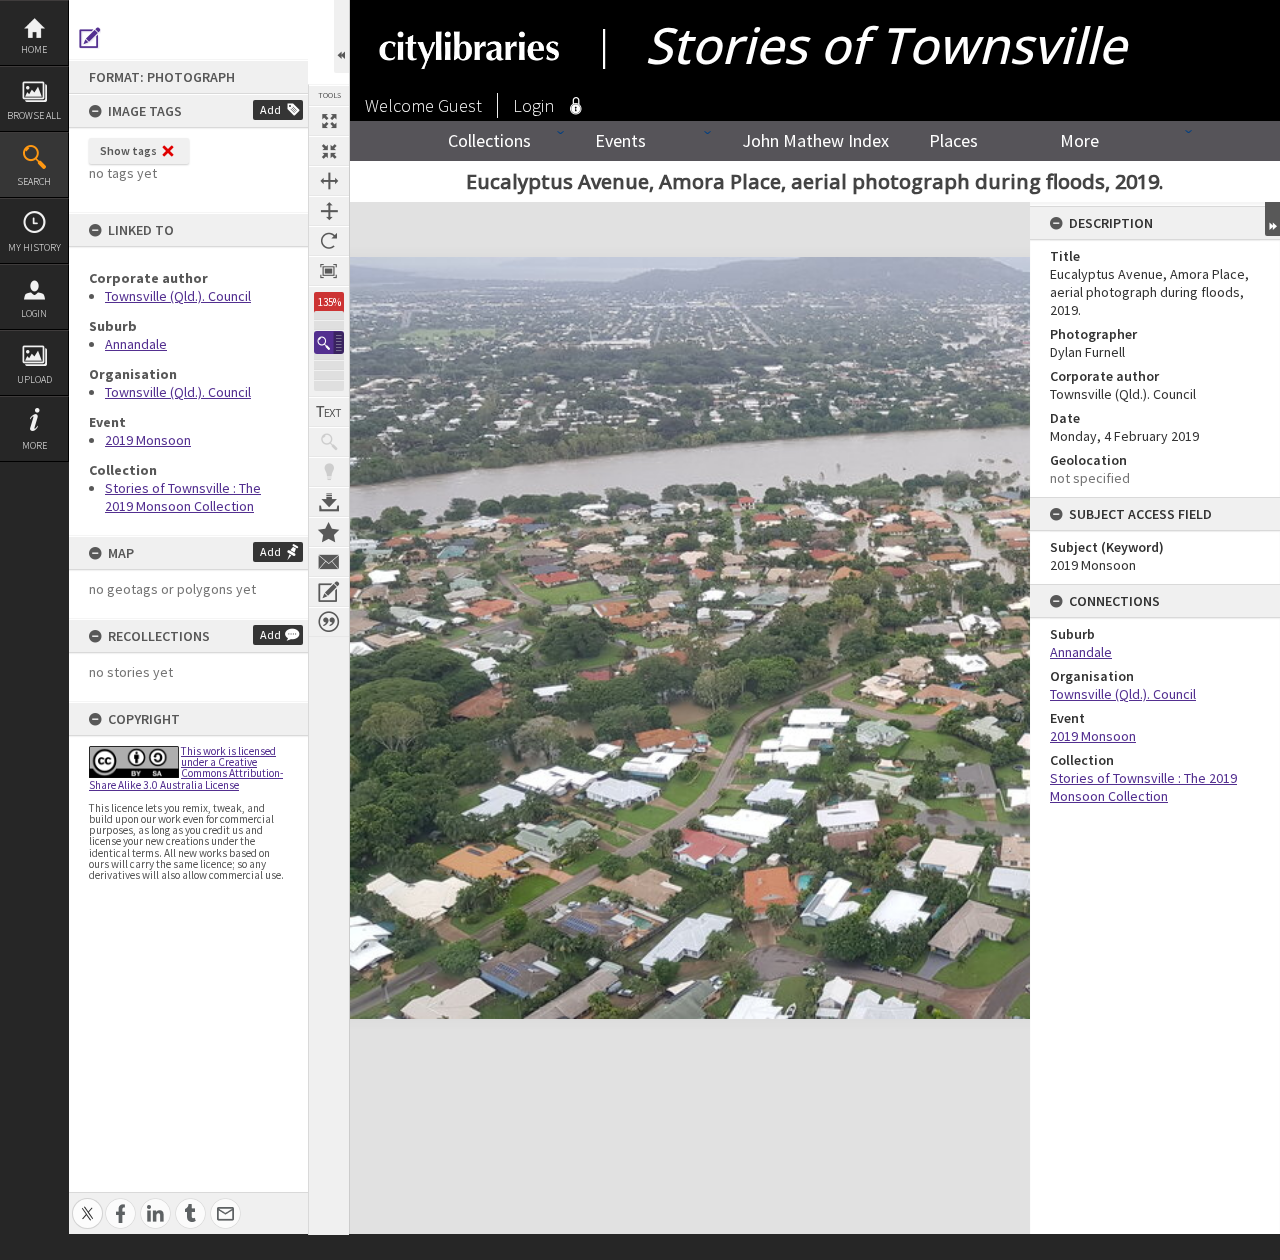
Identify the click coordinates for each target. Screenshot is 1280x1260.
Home (34, 49)
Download (329, 502)
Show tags (128, 150)
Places (953, 140)
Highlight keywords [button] (329, 472)
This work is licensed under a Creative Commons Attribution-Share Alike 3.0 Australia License (186, 768)
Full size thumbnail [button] (329, 121)
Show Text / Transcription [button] (329, 412)
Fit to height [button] (329, 211)
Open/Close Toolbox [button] (341, 36)
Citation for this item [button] (329, 622)
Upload (34, 379)
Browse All (34, 115)
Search (34, 181)
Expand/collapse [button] (1272, 219)
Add (270, 109)
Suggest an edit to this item (90, 38)
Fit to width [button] (329, 181)
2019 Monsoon (148, 440)
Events (620, 140)
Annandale (136, 344)
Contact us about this (329, 562)
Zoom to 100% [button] (329, 271)
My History (34, 247)
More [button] (34, 445)
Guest (460, 105)
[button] (329, 342)
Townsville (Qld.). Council (178, 296)
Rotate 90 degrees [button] (329, 241)
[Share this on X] (87, 1202)
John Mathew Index (815, 140)
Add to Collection (329, 532)
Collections (489, 140)
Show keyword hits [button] (329, 442)
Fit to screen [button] (329, 151)
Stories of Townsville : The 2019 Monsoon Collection (183, 497)
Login (34, 313)
